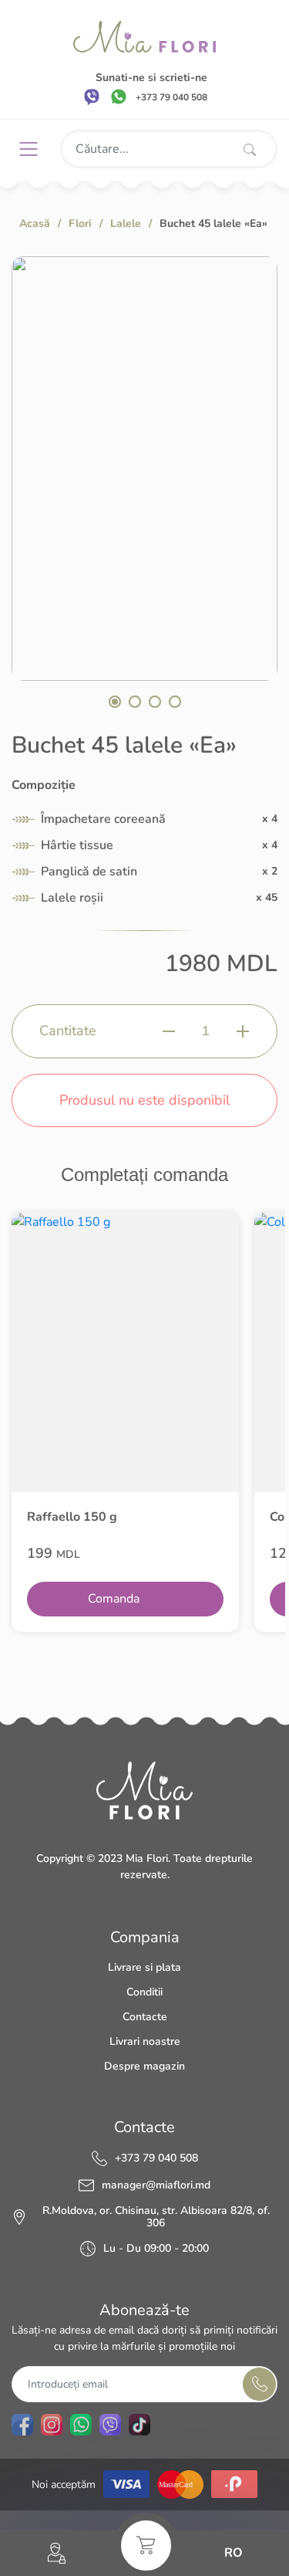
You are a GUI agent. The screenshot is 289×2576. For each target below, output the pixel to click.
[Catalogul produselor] (34, 149)
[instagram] (52, 2425)
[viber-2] (110, 2425)
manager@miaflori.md (156, 2185)
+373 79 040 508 (156, 2158)
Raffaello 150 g (72, 1517)
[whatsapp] (119, 96)
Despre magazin (144, 2066)
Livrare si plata (144, 1967)
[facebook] (22, 2425)
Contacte (145, 2017)
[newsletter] (259, 2384)
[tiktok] (139, 2425)
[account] (57, 2553)
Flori (80, 223)
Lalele (126, 223)
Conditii (144, 1992)
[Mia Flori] (144, 37)
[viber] (92, 96)
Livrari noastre (145, 2041)
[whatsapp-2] (81, 2425)
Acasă (35, 223)
